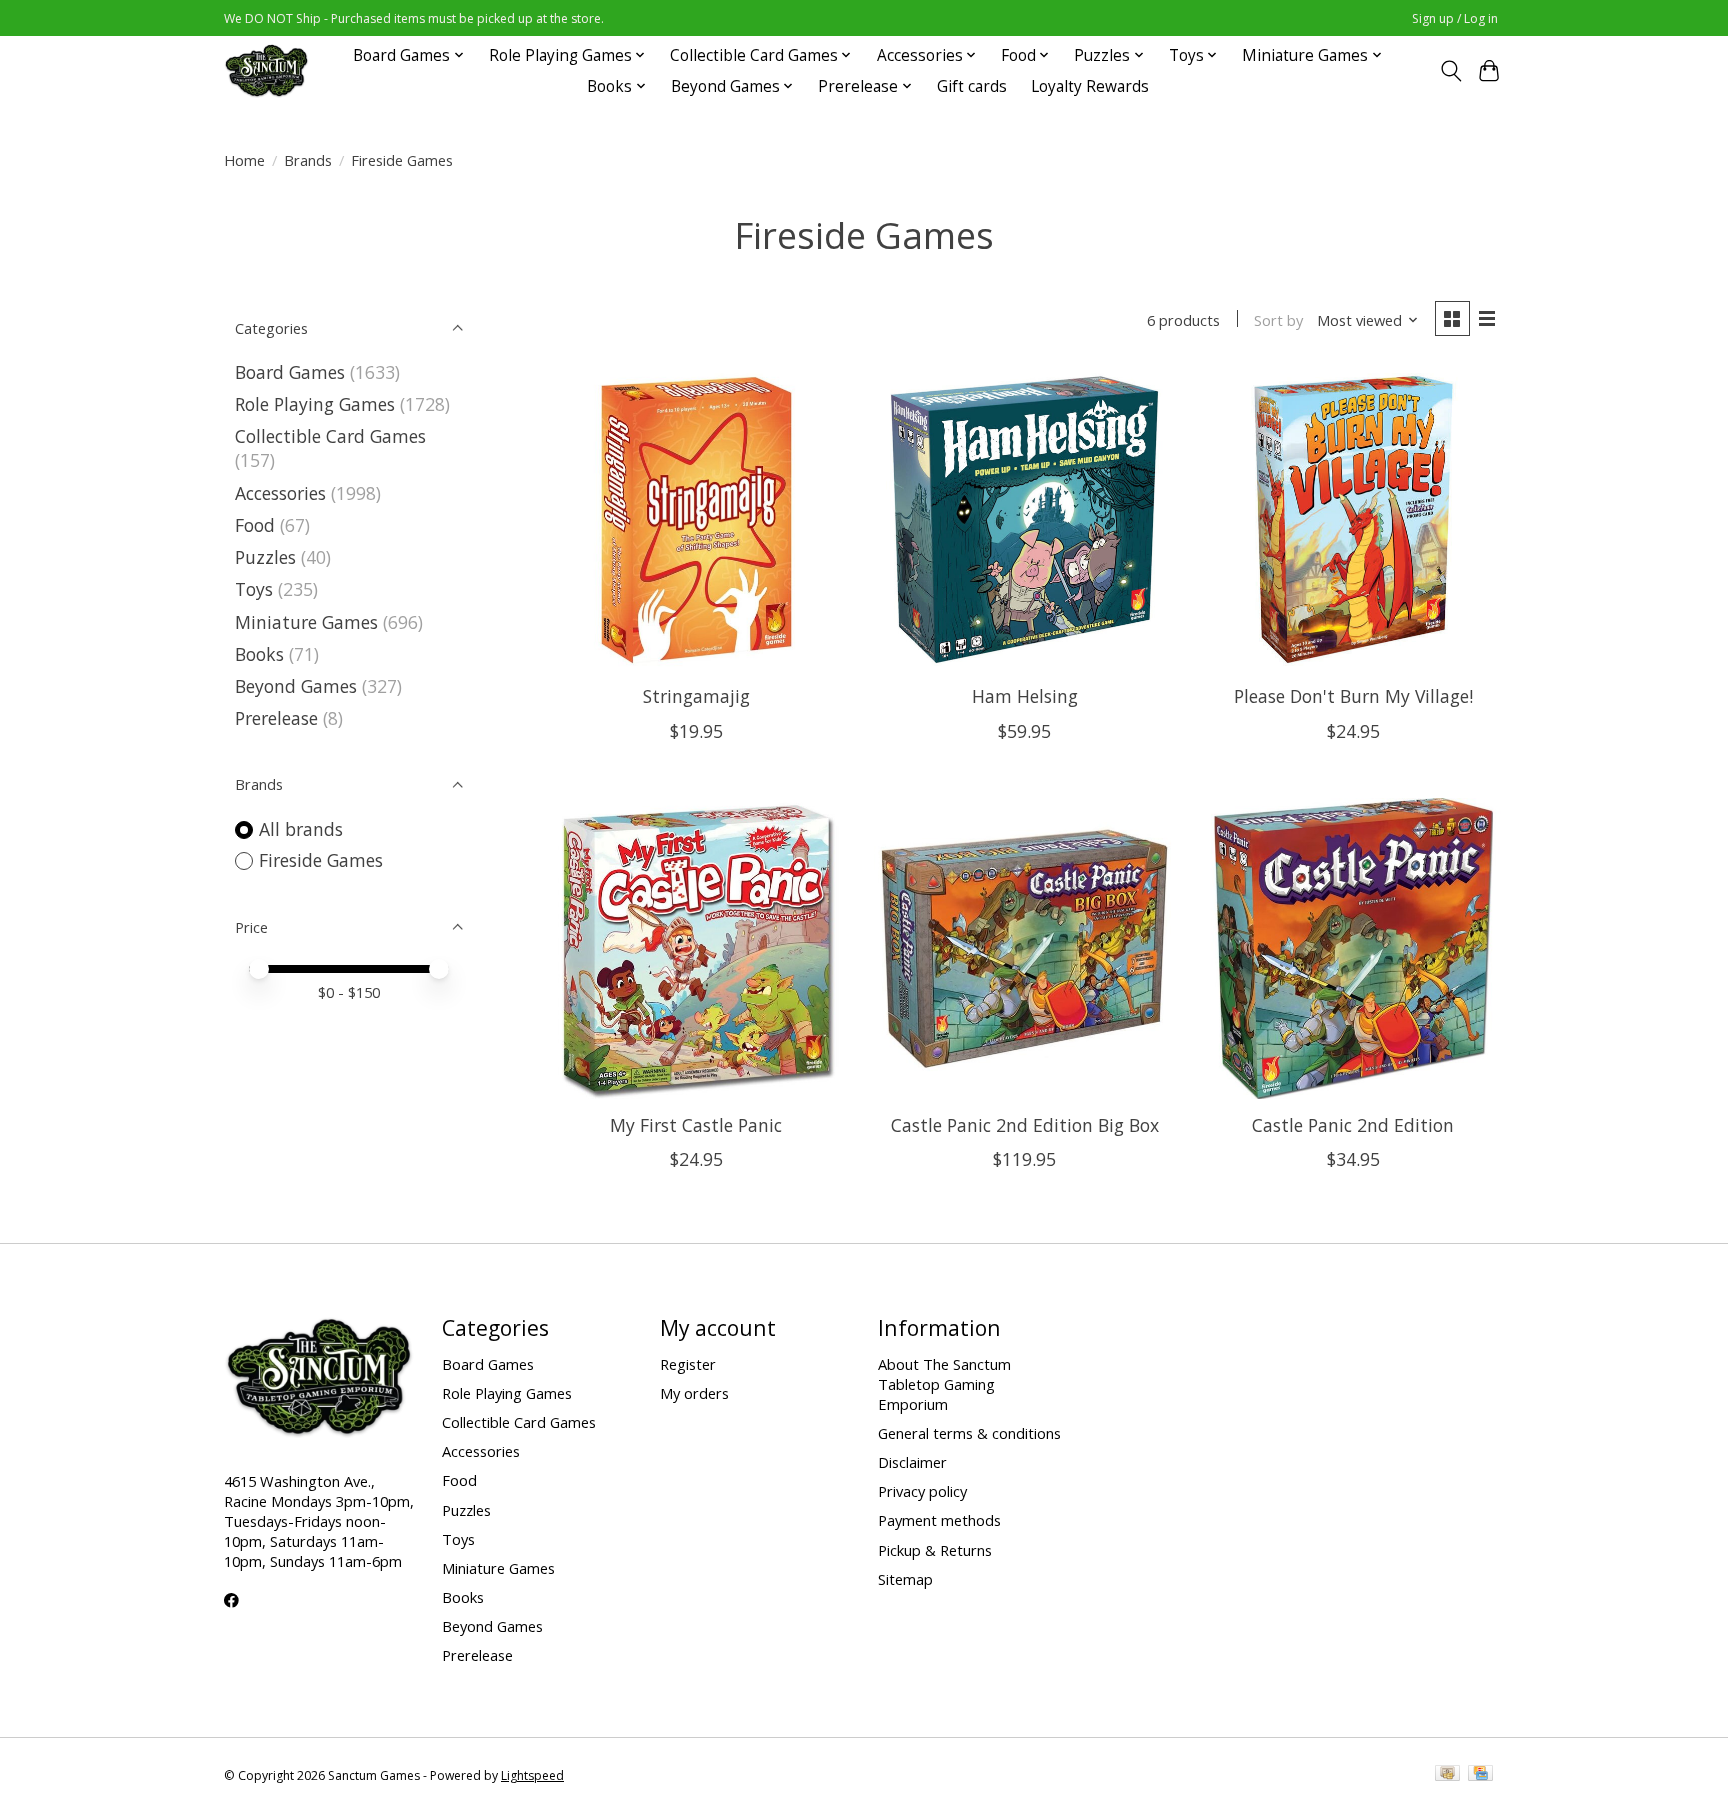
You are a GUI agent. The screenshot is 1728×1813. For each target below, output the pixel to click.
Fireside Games (321, 860)
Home (244, 160)
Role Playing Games (315, 404)
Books (259, 654)
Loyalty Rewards (1090, 86)
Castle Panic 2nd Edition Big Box (1025, 1125)
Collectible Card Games (330, 436)
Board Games (290, 372)
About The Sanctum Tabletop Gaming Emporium (944, 1384)
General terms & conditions (969, 1433)
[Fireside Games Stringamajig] (696, 519)
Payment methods (939, 1520)
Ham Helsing (1025, 696)
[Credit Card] (1480, 1775)
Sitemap (905, 1579)
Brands (308, 160)
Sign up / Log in (1455, 18)
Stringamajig (696, 696)
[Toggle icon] (1450, 71)
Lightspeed (532, 1775)
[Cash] (1447, 1775)
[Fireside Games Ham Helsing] (1024, 519)
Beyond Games (296, 686)
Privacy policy (922, 1491)
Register (688, 1364)
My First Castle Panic (696, 1125)
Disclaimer (912, 1462)
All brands (301, 829)
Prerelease (276, 718)
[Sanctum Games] (266, 70)
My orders (694, 1393)
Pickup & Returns (935, 1550)
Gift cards (972, 86)
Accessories (280, 493)
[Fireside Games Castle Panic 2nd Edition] (1353, 948)
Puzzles (265, 557)
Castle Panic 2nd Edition (1353, 1125)
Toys (254, 589)
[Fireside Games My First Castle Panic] (696, 948)
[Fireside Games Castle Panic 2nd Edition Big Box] (1024, 948)
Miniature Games (306, 622)
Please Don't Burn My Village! (1353, 696)
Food (255, 525)
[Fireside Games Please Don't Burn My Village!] (1353, 519)
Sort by (1278, 320)
